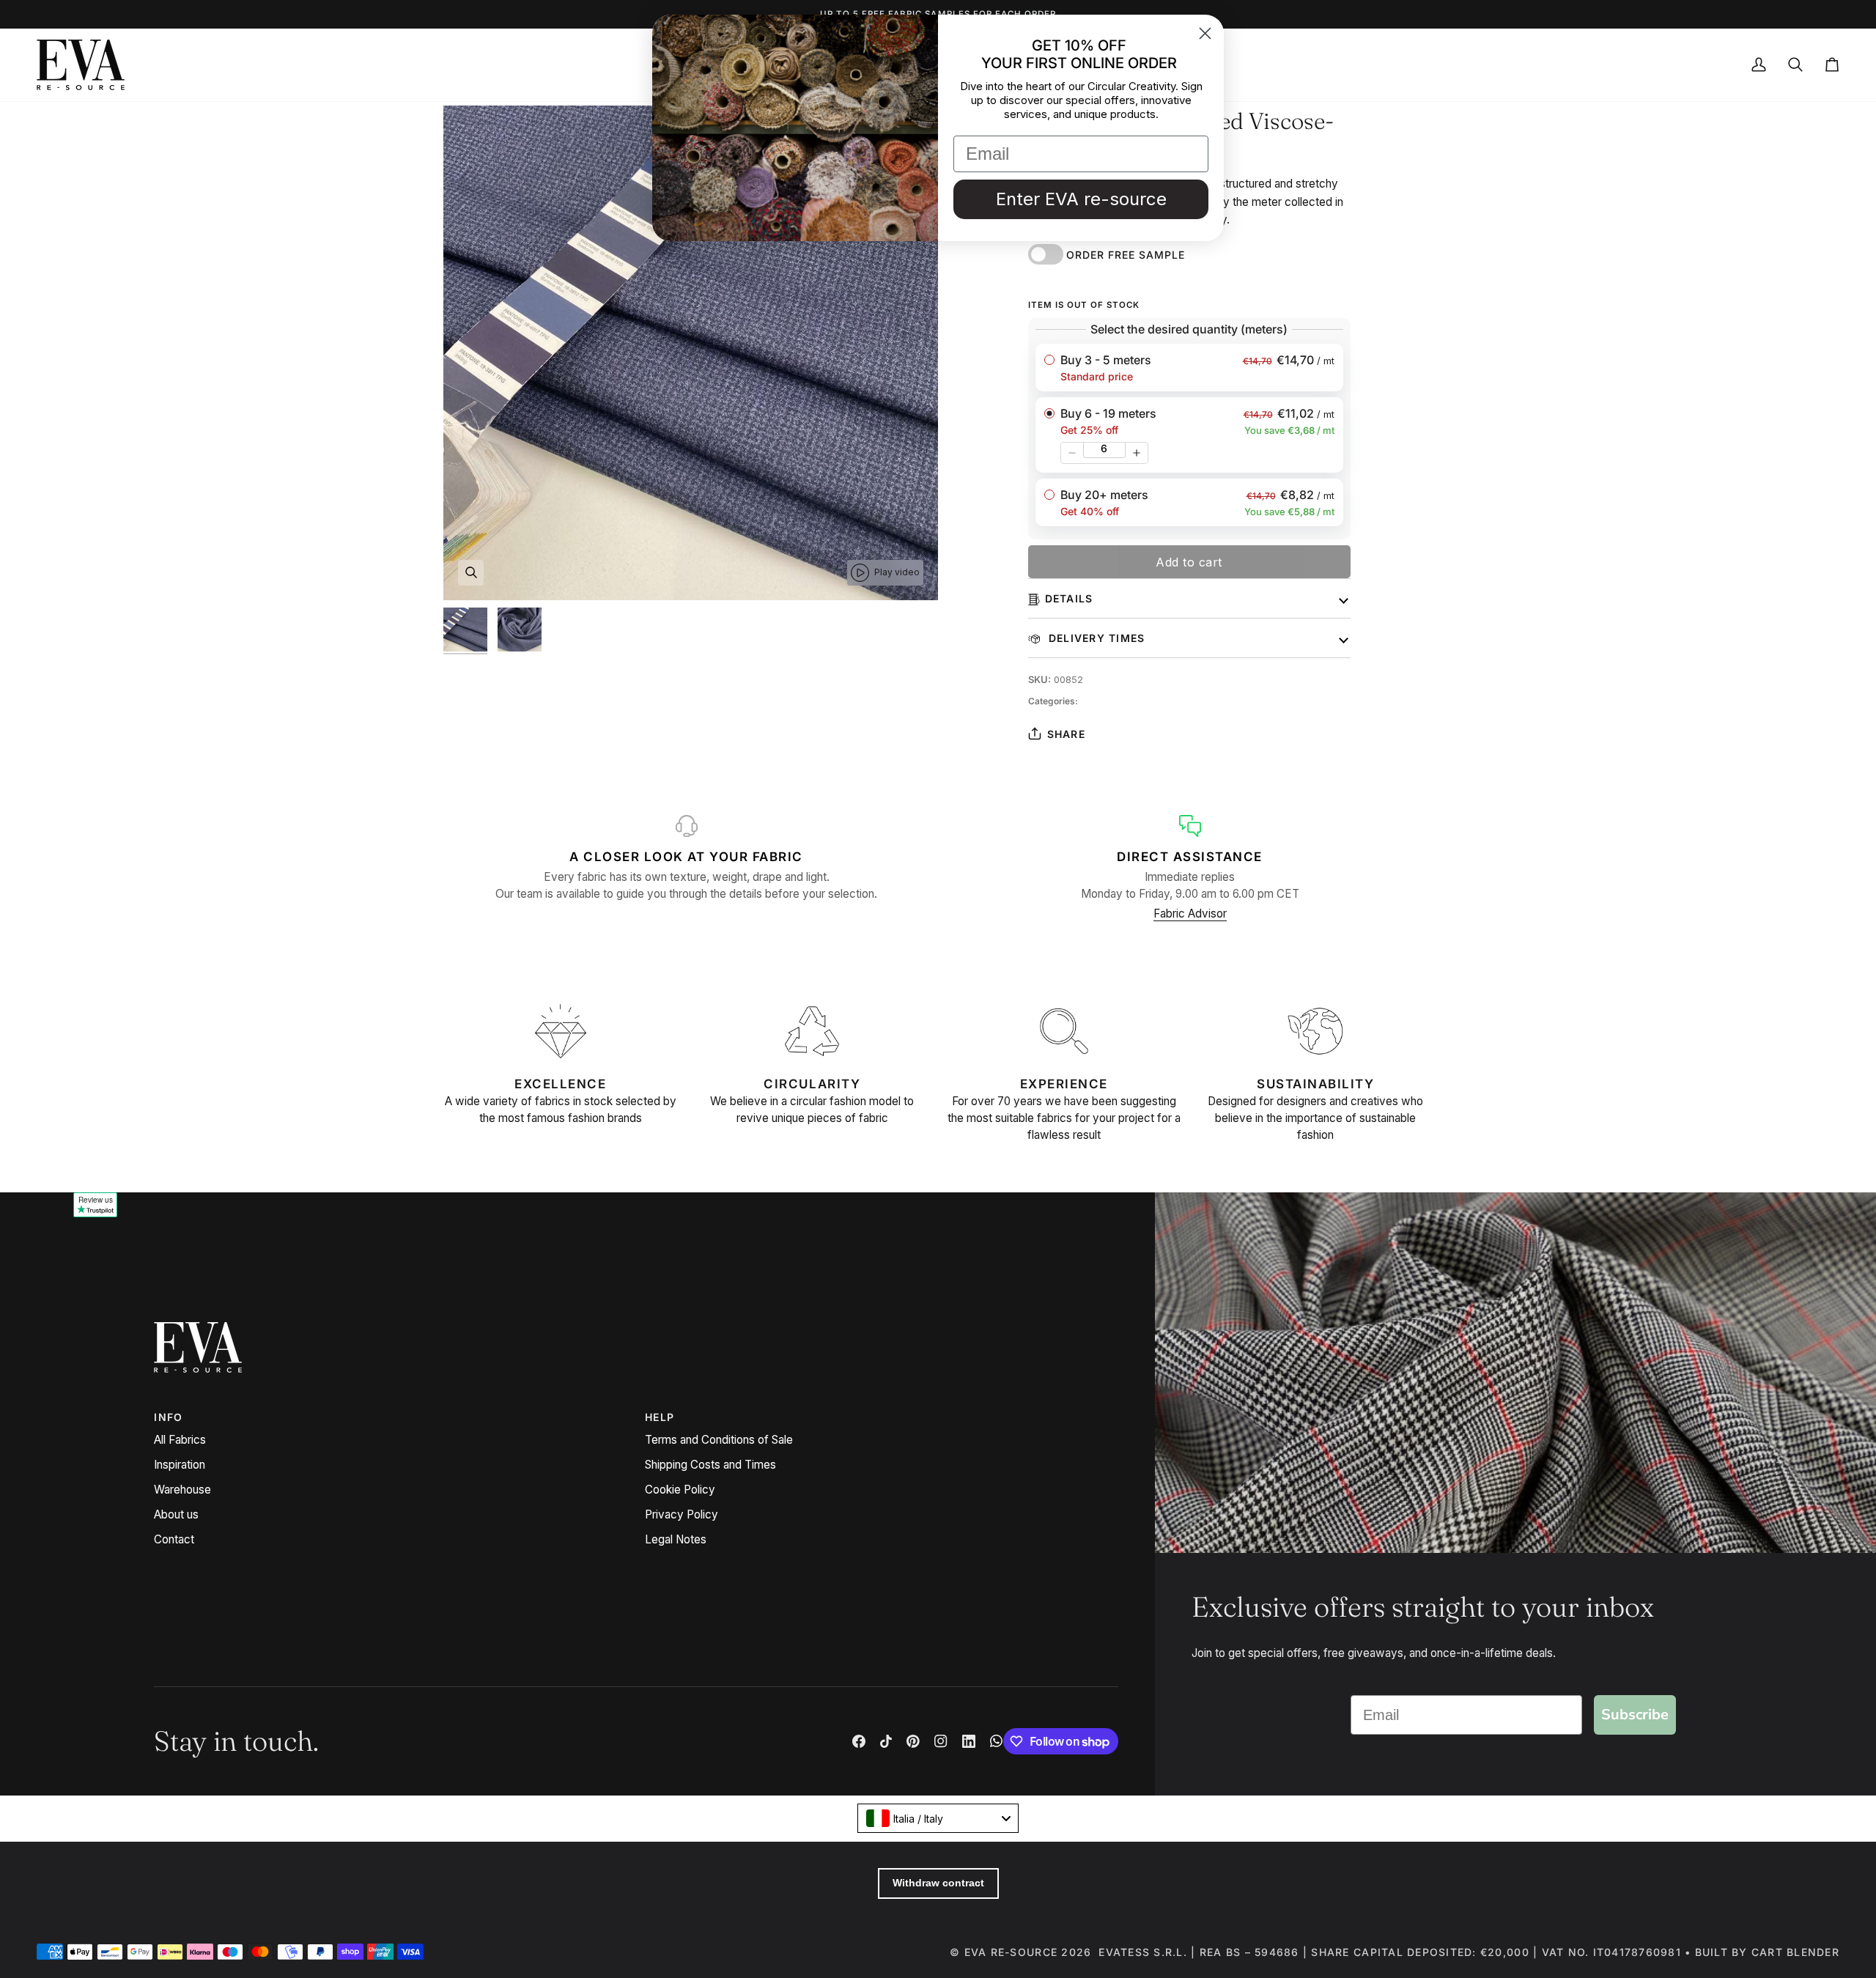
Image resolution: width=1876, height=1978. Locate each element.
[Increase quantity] (1137, 453)
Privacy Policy (682, 1514)
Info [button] (168, 1417)
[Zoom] (471, 573)
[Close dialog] (1205, 33)
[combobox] (938, 1818)
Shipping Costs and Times (710, 1465)
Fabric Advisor (1190, 914)
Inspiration (180, 1465)
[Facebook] (859, 1741)
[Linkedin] (969, 1741)
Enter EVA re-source (1081, 199)
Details (1069, 598)
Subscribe (1635, 1715)
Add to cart (1189, 562)
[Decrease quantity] (1072, 453)
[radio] (1189, 368)
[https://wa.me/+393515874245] (997, 1741)
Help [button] (660, 1417)
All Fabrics (180, 1440)
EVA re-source (1011, 1952)
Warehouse (182, 1490)
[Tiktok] (886, 1741)
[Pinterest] (913, 1741)
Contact (174, 1539)
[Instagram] (941, 1741)
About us (176, 1514)
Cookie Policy (680, 1490)
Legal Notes (676, 1539)
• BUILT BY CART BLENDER (1762, 1952)
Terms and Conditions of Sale (719, 1440)
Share (1066, 734)
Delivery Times (1095, 638)
